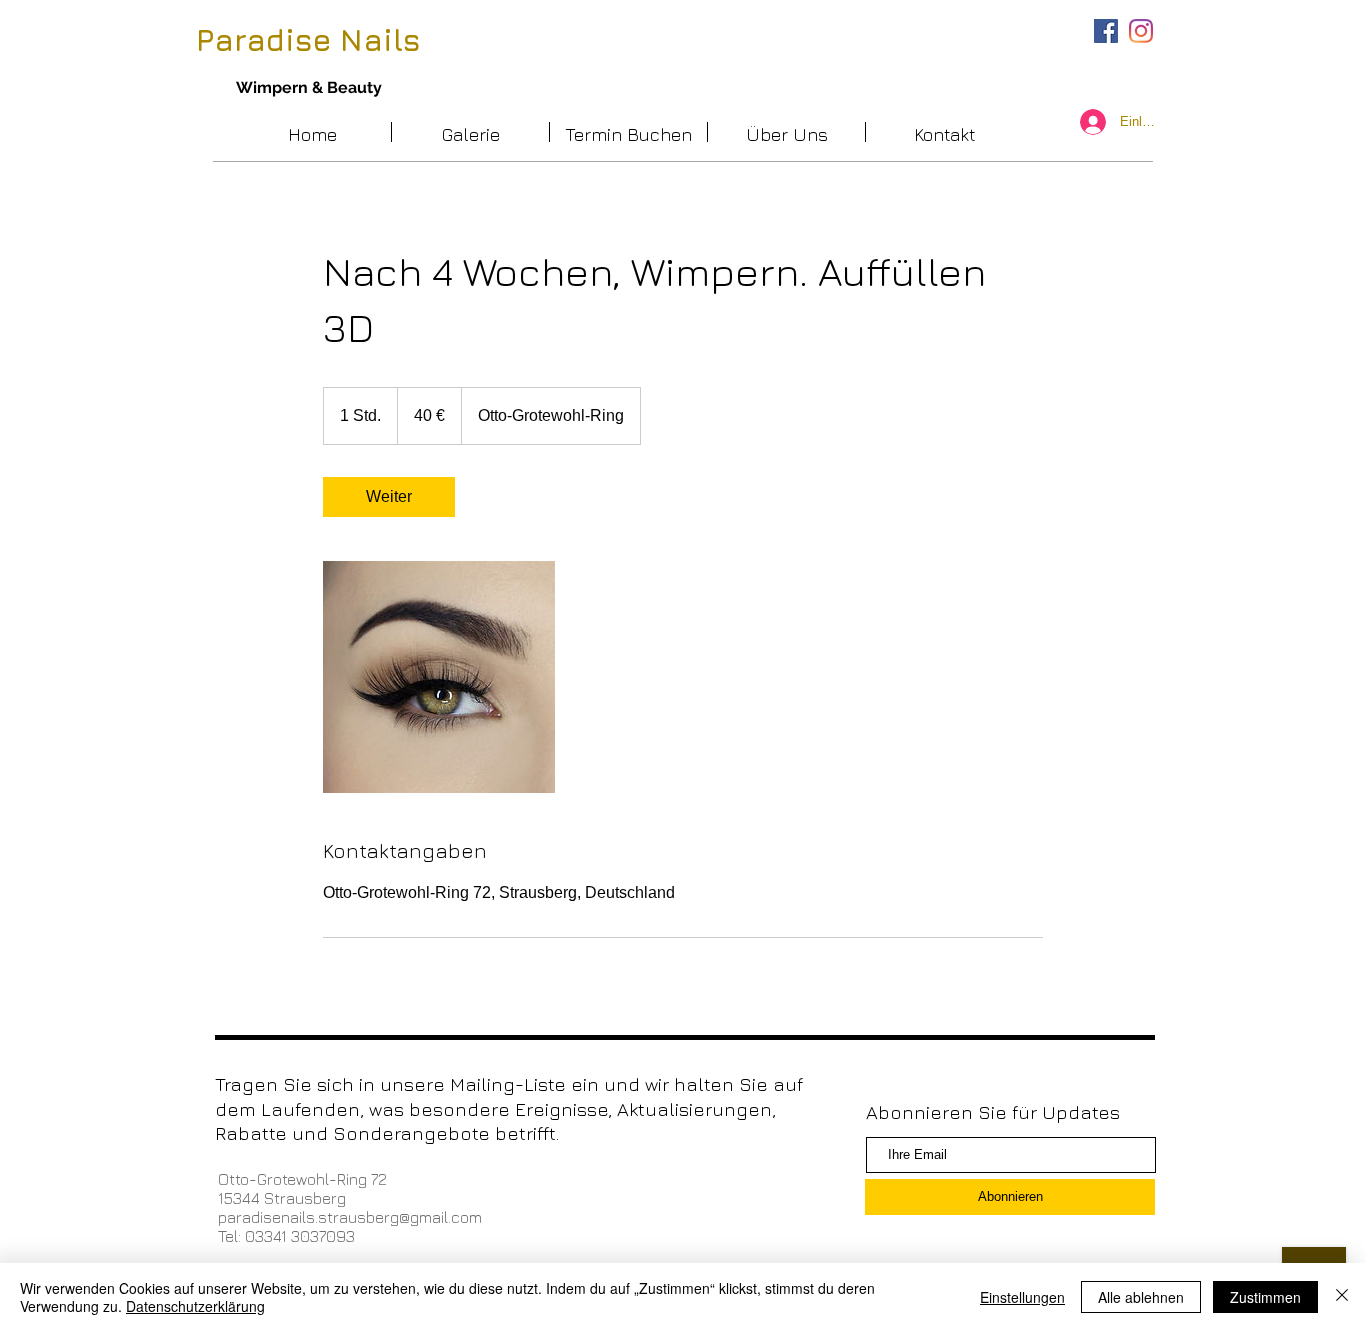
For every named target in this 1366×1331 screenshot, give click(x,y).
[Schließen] (1342, 1297)
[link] (389, 497)
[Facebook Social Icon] (1106, 31)
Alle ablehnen (1141, 1297)
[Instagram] (1141, 31)
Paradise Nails (308, 40)
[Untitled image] (439, 677)
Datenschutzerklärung (195, 1306)
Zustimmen (1265, 1297)
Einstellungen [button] (1022, 1297)
